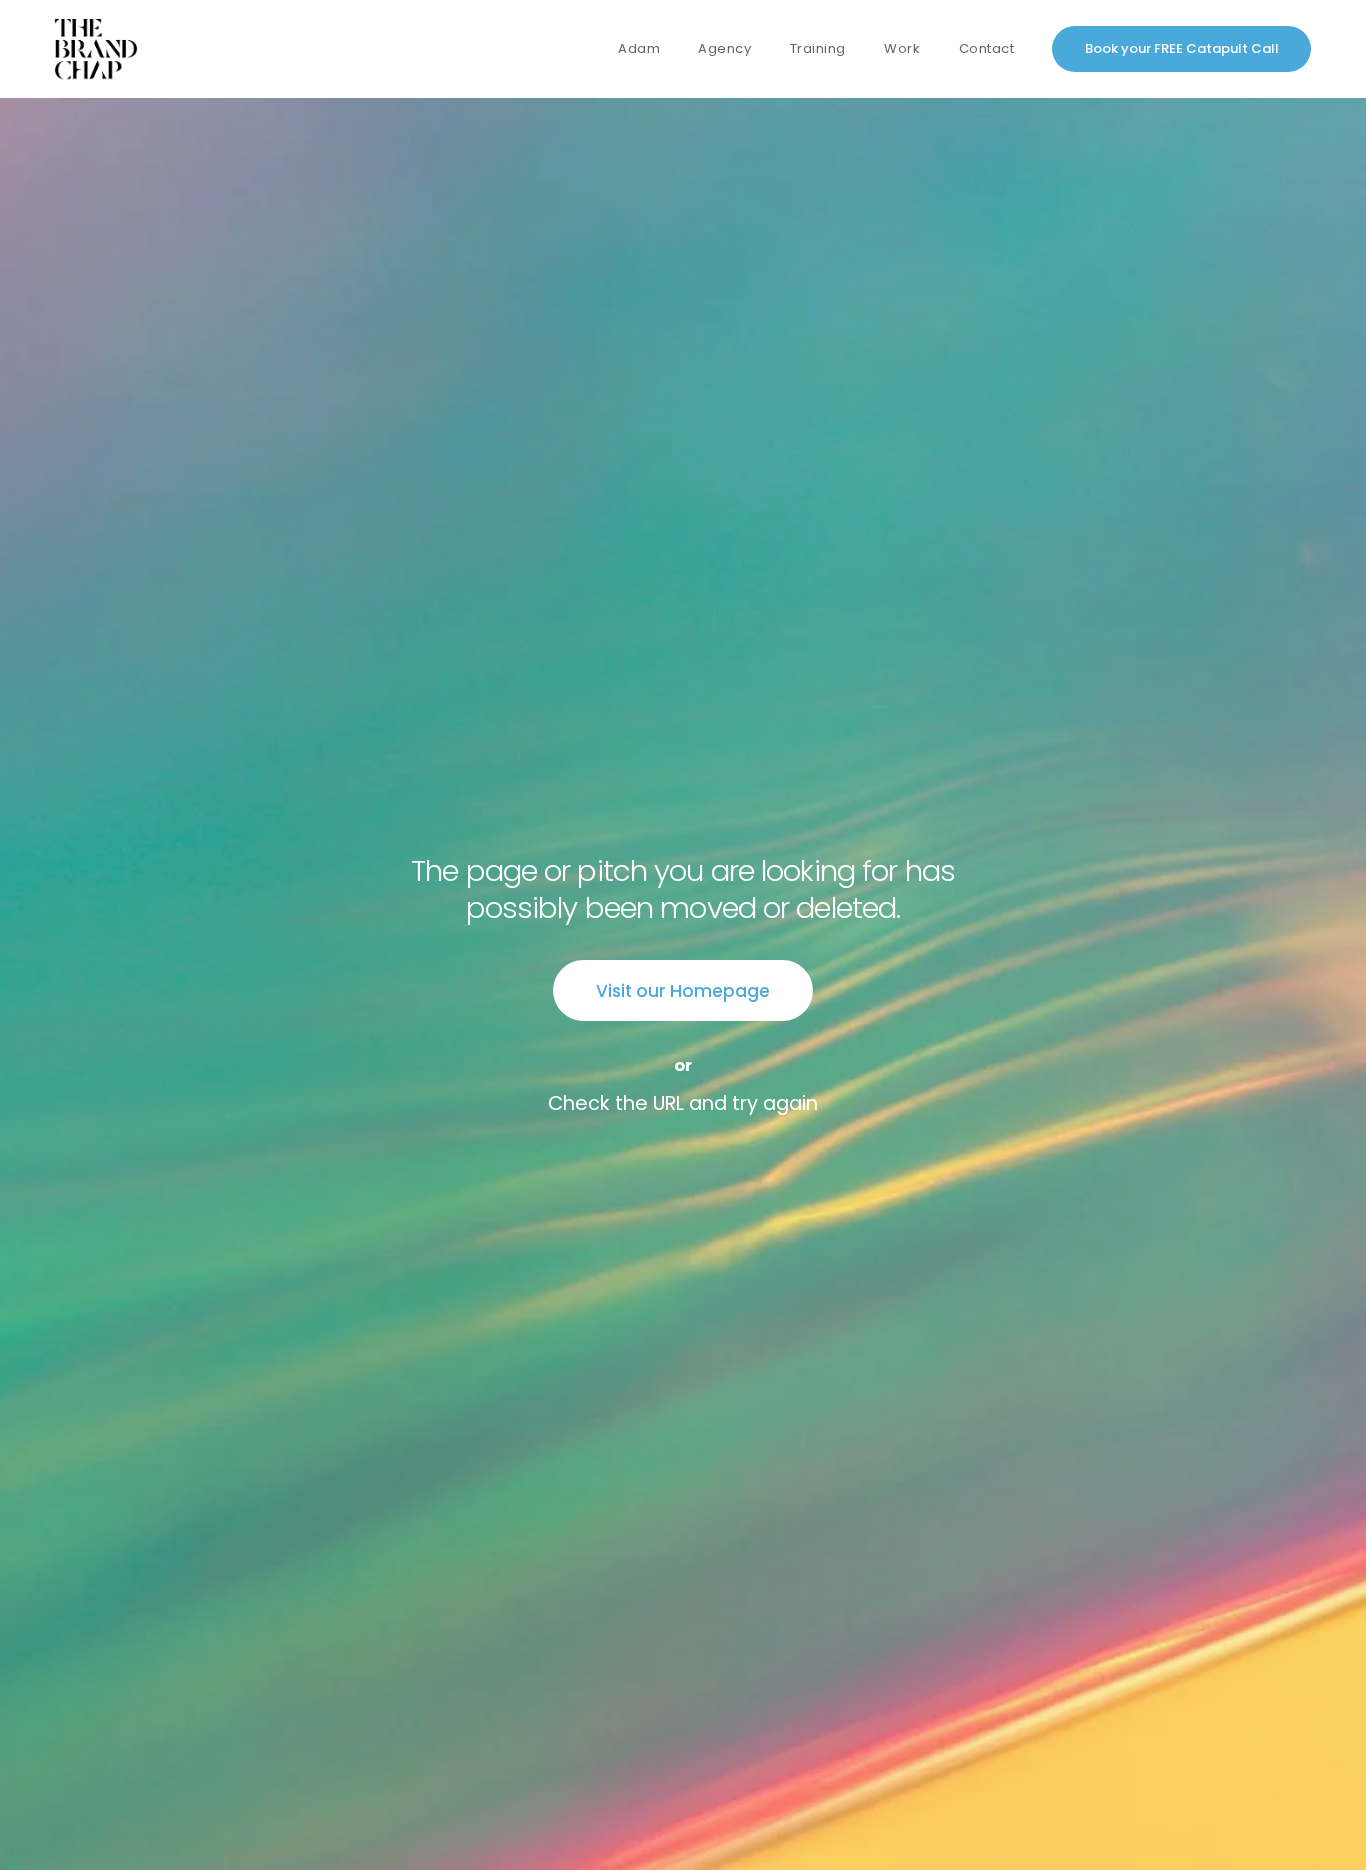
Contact (987, 49)
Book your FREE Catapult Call (1182, 48)
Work (902, 49)
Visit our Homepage (683, 991)
